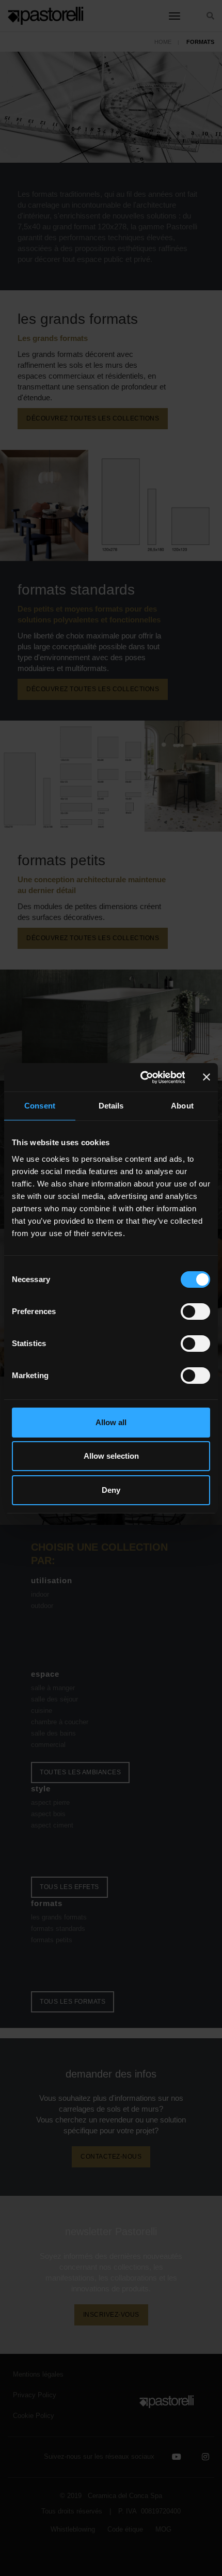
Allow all (111, 1422)
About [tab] (182, 1106)
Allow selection (111, 1456)
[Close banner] (207, 1077)
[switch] (195, 1312)
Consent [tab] (40, 1106)
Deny (111, 1490)
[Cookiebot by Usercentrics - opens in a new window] (141, 1078)
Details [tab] (111, 1106)
